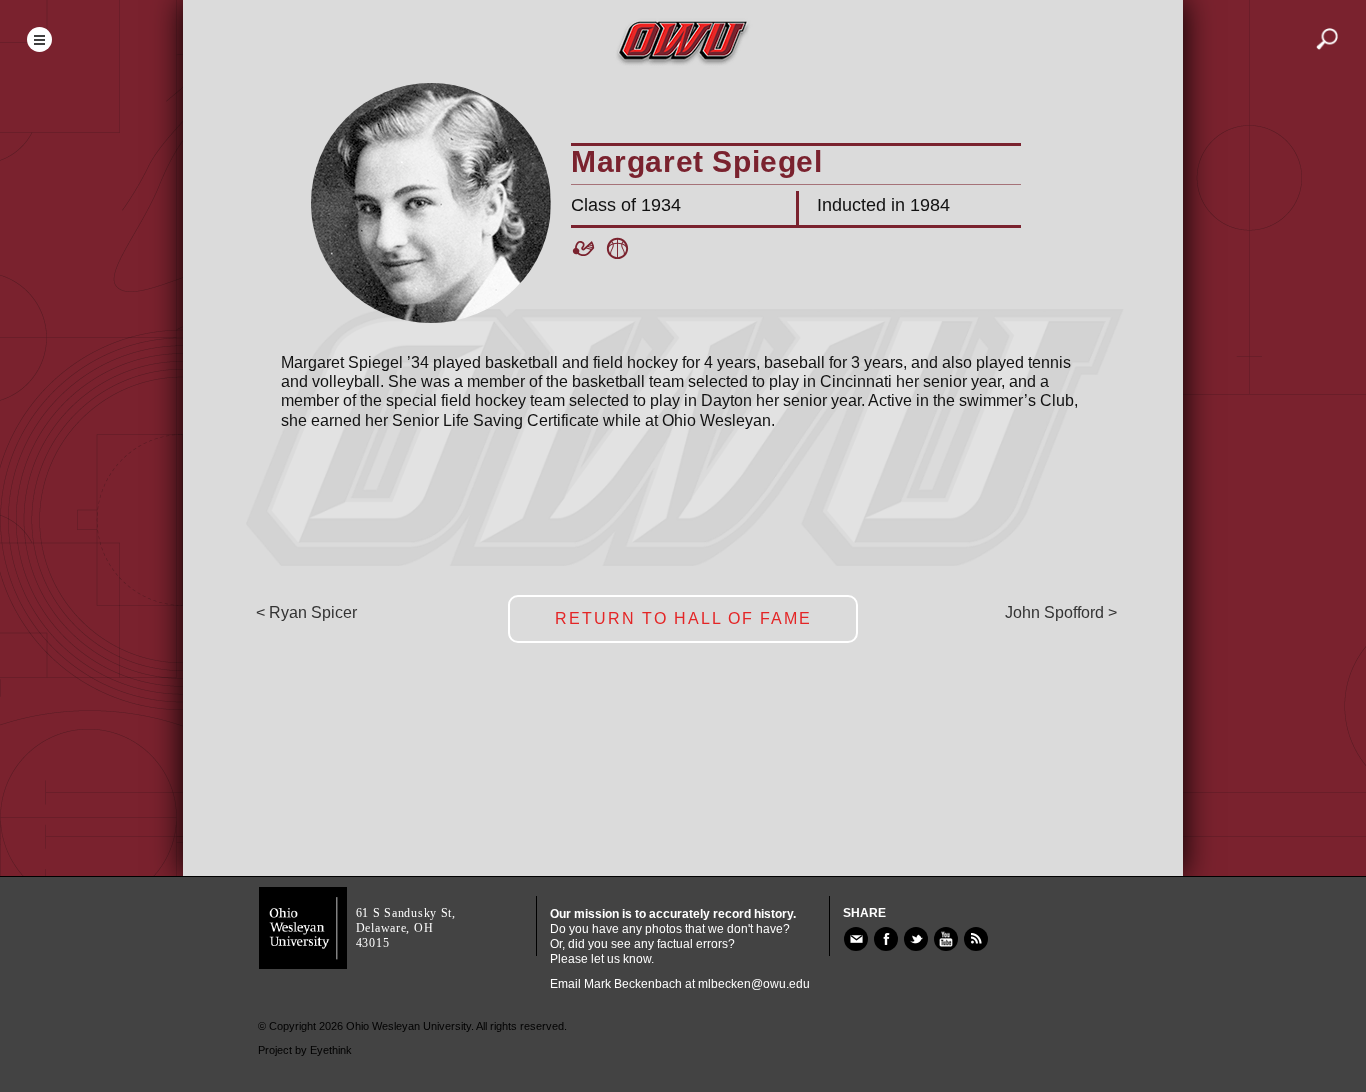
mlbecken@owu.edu (754, 984)
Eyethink (331, 1050)
